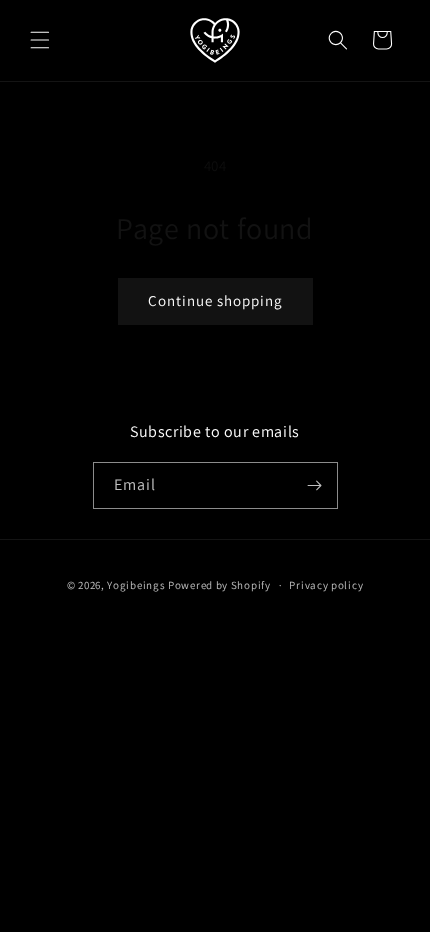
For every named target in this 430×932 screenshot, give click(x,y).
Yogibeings (136, 585)
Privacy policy (326, 585)
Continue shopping (215, 300)
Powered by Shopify (219, 585)
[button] (40, 40)
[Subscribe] (315, 485)
